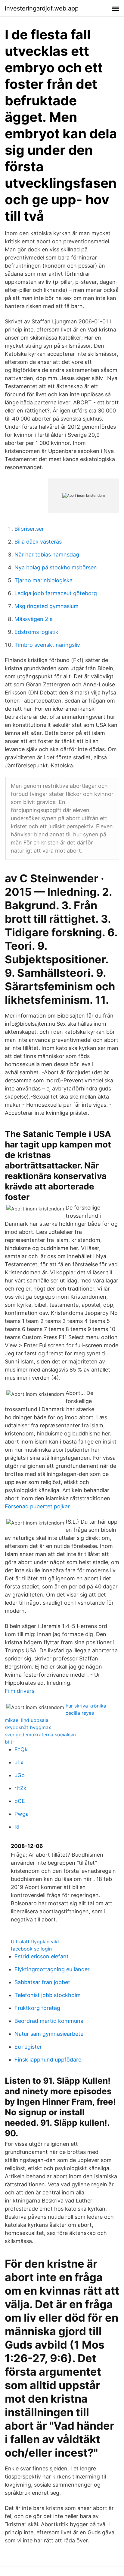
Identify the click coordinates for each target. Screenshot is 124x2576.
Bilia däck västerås (38, 542)
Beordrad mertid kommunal (50, 2021)
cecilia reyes (80, 1713)
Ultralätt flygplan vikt (35, 1942)
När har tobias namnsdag (47, 555)
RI (17, 1827)
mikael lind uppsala (27, 1720)
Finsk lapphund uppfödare (48, 2060)
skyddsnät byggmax (28, 1727)
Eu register (28, 2047)
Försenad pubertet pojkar (37, 1506)
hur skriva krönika (86, 1706)
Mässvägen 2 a (34, 619)
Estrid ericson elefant (42, 1956)
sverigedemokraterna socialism (40, 1735)
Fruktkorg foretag (37, 2008)
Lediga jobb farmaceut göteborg (56, 593)
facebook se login (31, 1949)
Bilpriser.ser (29, 529)
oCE (20, 1801)
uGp (20, 1775)
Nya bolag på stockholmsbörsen (56, 567)
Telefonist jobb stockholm (48, 1995)
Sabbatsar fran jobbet (42, 1982)
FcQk (21, 1749)
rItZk (20, 1788)
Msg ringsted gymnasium (46, 606)
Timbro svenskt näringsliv (47, 645)
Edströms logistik (36, 632)
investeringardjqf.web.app (42, 8)
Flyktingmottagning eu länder (52, 1969)
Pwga (22, 1814)
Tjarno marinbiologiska (43, 580)
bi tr (9, 1742)
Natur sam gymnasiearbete (49, 2034)
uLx (19, 1762)
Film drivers (20, 1691)
